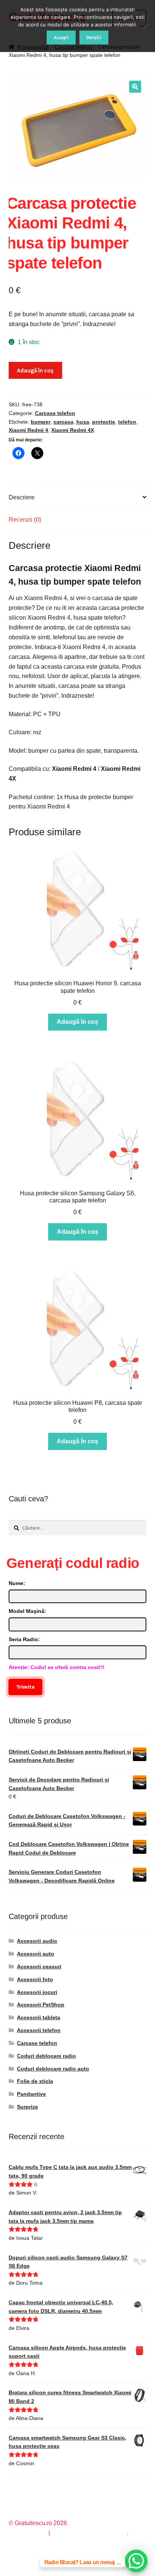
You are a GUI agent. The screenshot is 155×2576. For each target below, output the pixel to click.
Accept (61, 38)
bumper (41, 422)
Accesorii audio (37, 1941)
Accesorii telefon (39, 2030)
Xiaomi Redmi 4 (28, 430)
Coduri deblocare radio (46, 2056)
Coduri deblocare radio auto (53, 2069)
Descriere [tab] (22, 497)
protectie (104, 422)
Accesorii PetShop (41, 2005)
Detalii (94, 38)
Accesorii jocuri (37, 1992)
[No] (146, 26)
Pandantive (31, 2094)
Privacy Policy (28, 2533)
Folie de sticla (35, 2081)
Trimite (25, 1687)
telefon (127, 422)
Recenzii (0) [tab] (25, 520)
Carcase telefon (55, 413)
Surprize (27, 2107)
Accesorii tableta (39, 2017)
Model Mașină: (27, 1611)
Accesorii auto (36, 1954)
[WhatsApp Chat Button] (136, 2561)
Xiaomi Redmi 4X (73, 430)
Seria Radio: (24, 1639)
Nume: (17, 1583)
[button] (135, 87)
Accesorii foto (35, 1979)
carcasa (63, 422)
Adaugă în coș (35, 370)
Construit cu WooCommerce (89, 2533)
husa (83, 422)
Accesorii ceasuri (39, 1966)
